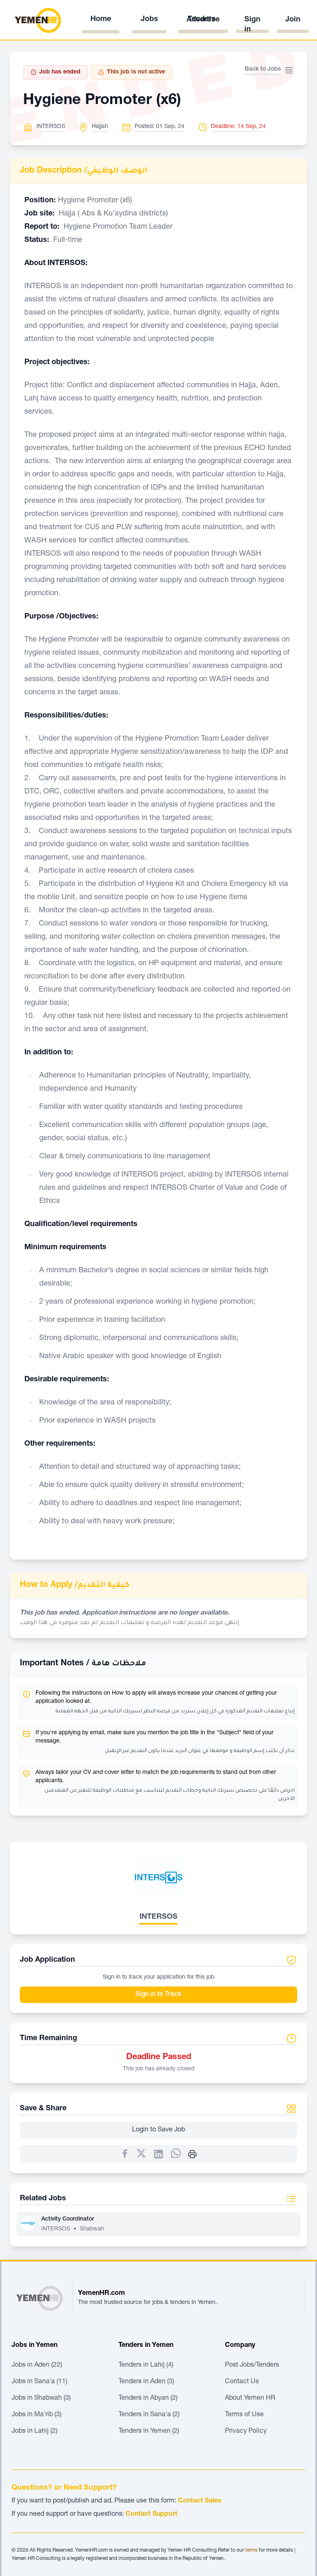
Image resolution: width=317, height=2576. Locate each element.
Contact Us (242, 2382)
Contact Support (151, 2514)
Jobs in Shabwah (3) (41, 2398)
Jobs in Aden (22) (37, 2365)
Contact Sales (200, 2501)
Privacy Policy (246, 2432)
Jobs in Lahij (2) (34, 2432)
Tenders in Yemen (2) (149, 2432)
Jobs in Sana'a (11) (39, 2382)
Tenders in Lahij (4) (146, 2365)
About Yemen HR (250, 2398)
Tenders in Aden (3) (146, 2382)
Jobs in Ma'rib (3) (37, 2415)
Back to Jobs (263, 69)
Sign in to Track (158, 1995)
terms (251, 2550)
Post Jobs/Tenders (252, 2365)
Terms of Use (244, 2415)
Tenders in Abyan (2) (148, 2398)
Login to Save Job (158, 2130)
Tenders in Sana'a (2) (149, 2415)
